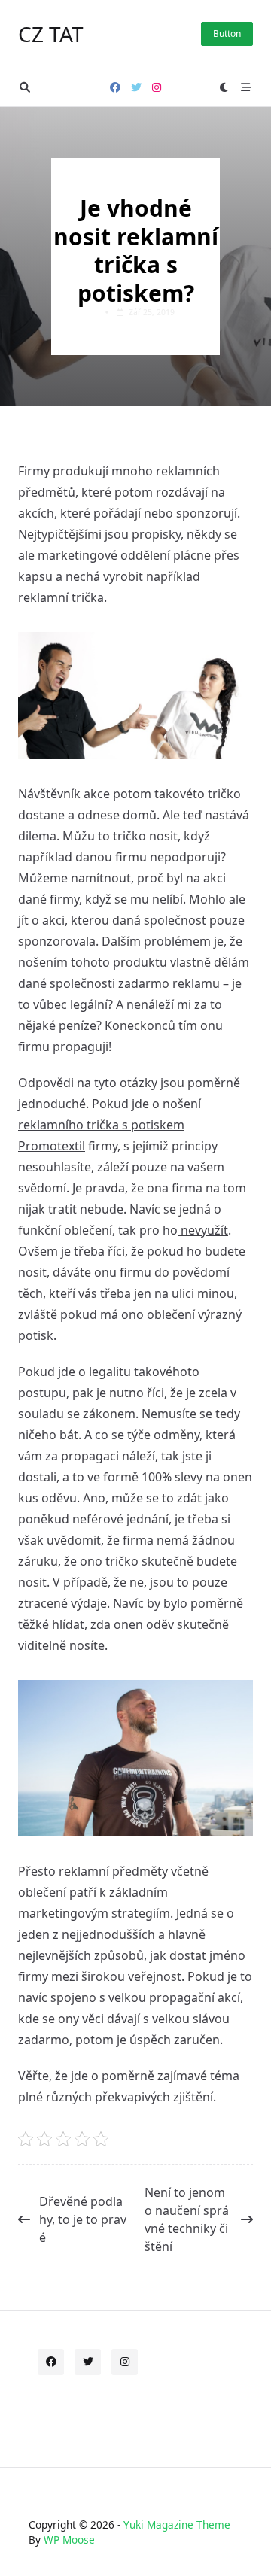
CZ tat (51, 34)
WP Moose (69, 2540)
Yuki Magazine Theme (177, 2524)
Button (227, 33)
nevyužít (203, 1230)
